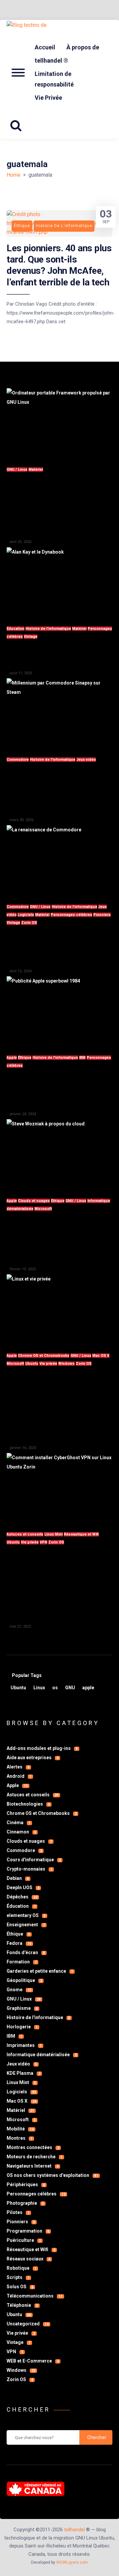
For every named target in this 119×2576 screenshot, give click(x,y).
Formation (22, 1962)
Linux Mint (54, 1534)
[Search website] (18, 126)
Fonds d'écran (26, 1952)
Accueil (45, 47)
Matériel (36, 470)
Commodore (18, 760)
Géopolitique (24, 1980)
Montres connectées (33, 2147)
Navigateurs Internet (33, 2166)
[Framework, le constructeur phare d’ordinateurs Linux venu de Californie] (59, 423)
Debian (18, 1878)
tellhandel (74, 2530)
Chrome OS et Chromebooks (44, 1356)
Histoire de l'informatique (48, 629)
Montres (20, 2138)
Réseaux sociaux (28, 2259)
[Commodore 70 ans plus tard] (59, 860)
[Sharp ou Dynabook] (59, 583)
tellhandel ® (51, 60)
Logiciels (26, 915)
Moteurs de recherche (35, 2157)
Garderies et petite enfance (40, 1971)
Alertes (18, 1767)
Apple (12, 1058)
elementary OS (26, 1915)
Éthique (25, 1058)
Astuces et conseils (25, 1534)
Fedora (19, 1943)
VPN (43, 1542)
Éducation (16, 629)
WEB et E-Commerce (33, 2361)
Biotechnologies (28, 1804)
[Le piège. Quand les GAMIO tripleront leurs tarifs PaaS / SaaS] (59, 1154)
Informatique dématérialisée (42, 2055)
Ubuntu (32, 1364)
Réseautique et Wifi (81, 1534)
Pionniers (102, 915)
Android (19, 1776)
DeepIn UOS (23, 1887)
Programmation (28, 2231)
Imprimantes (24, 2045)
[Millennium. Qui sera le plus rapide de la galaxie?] (59, 714)
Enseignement (26, 1925)
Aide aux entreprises (33, 1758)
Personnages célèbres (71, 915)
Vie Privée (48, 98)
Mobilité (20, 2129)
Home (14, 175)
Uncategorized (28, 2324)
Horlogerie (22, 2027)
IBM (82, 1058)
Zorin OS (29, 923)
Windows (66, 1364)
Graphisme (22, 2008)
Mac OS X (101, 1356)
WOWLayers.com (72, 2562)
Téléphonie (22, 2305)
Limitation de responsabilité (54, 79)
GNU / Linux (17, 470)
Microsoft (43, 1209)
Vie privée (48, 1364)
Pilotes (18, 2212)
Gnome (19, 1990)
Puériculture (24, 2240)
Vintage (31, 637)
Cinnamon (21, 1832)
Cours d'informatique (34, 1860)
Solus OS (20, 2287)
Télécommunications (35, 2296)
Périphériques (26, 2185)
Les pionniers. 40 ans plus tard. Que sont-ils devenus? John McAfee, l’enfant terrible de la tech (59, 265)
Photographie (25, 2203)
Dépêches (22, 1897)
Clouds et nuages (34, 1201)
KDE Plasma (23, 2073)
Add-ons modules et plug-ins (42, 1748)
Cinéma (19, 1823)
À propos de (83, 47)
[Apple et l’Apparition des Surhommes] (59, 1012)
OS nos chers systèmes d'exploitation (52, 2175)
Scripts (18, 2277)
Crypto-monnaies (29, 1869)
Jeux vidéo (86, 760)
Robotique (21, 2268)
